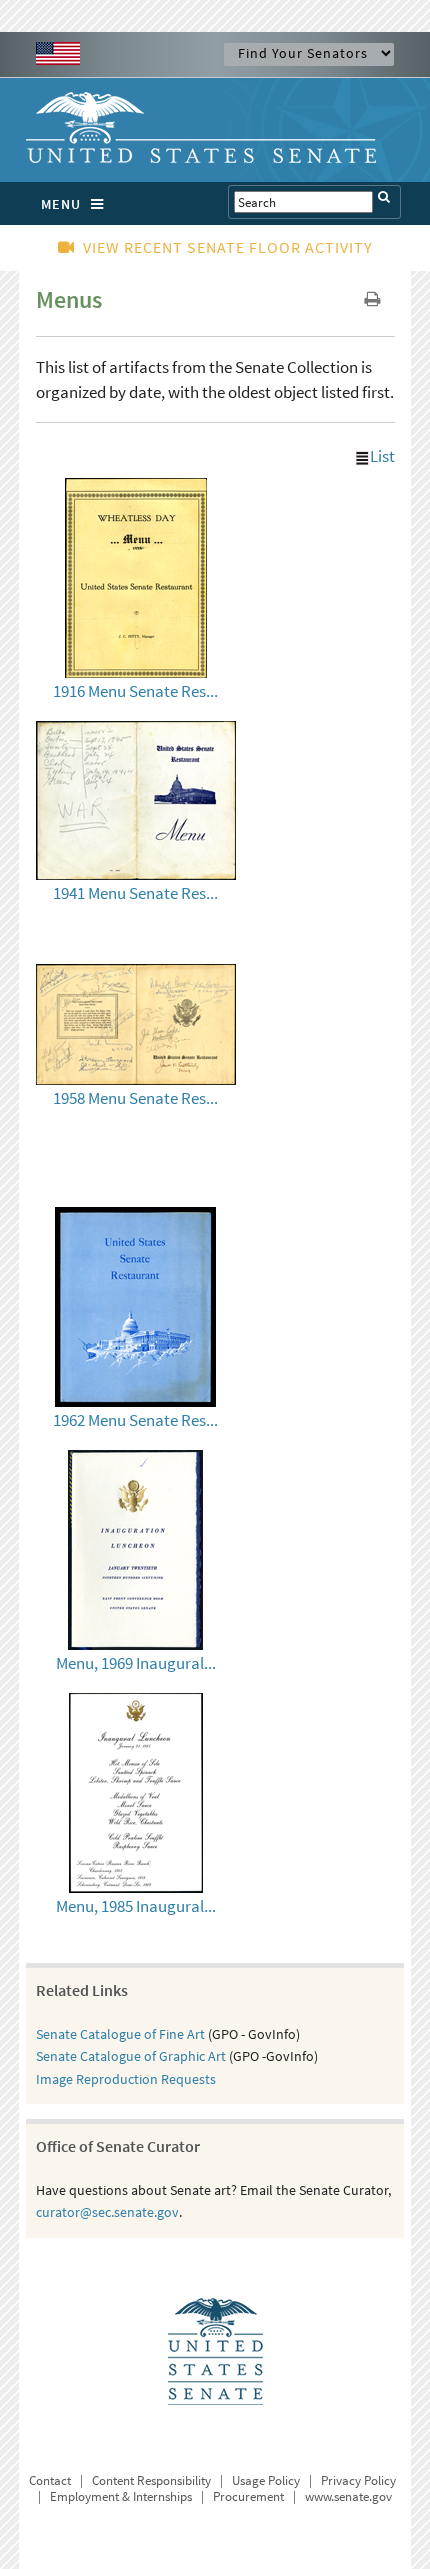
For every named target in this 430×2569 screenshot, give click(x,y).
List (382, 456)
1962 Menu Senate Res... (135, 1420)
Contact (50, 2480)
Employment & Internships (121, 2496)
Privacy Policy (358, 2480)
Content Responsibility (151, 2480)
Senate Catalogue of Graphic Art (131, 2056)
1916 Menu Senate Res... (135, 691)
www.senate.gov (348, 2496)
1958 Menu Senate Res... (135, 1098)
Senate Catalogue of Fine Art (120, 2034)
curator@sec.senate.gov (107, 2212)
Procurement (248, 2496)
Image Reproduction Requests (126, 2079)
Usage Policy (266, 2480)
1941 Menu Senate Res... (135, 893)
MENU (61, 204)
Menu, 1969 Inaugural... (136, 1663)
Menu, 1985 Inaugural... (136, 1906)
